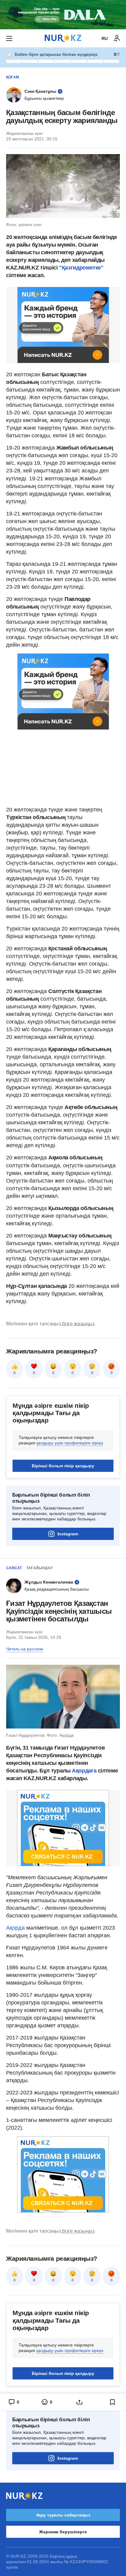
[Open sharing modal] (80, 2402)
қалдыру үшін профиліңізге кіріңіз (70, 1443)
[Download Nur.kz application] (63, 15)
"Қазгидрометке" (81, 268)
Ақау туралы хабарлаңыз (63, 2515)
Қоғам (13, 77)
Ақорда (16, 1928)
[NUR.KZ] (63, 38)
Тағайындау (39, 1568)
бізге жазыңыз (78, 1324)
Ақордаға (85, 1771)
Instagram (68, 1534)
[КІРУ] (117, 38)
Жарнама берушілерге (63, 2532)
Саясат (14, 1568)
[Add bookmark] (113, 2402)
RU (105, 38)
